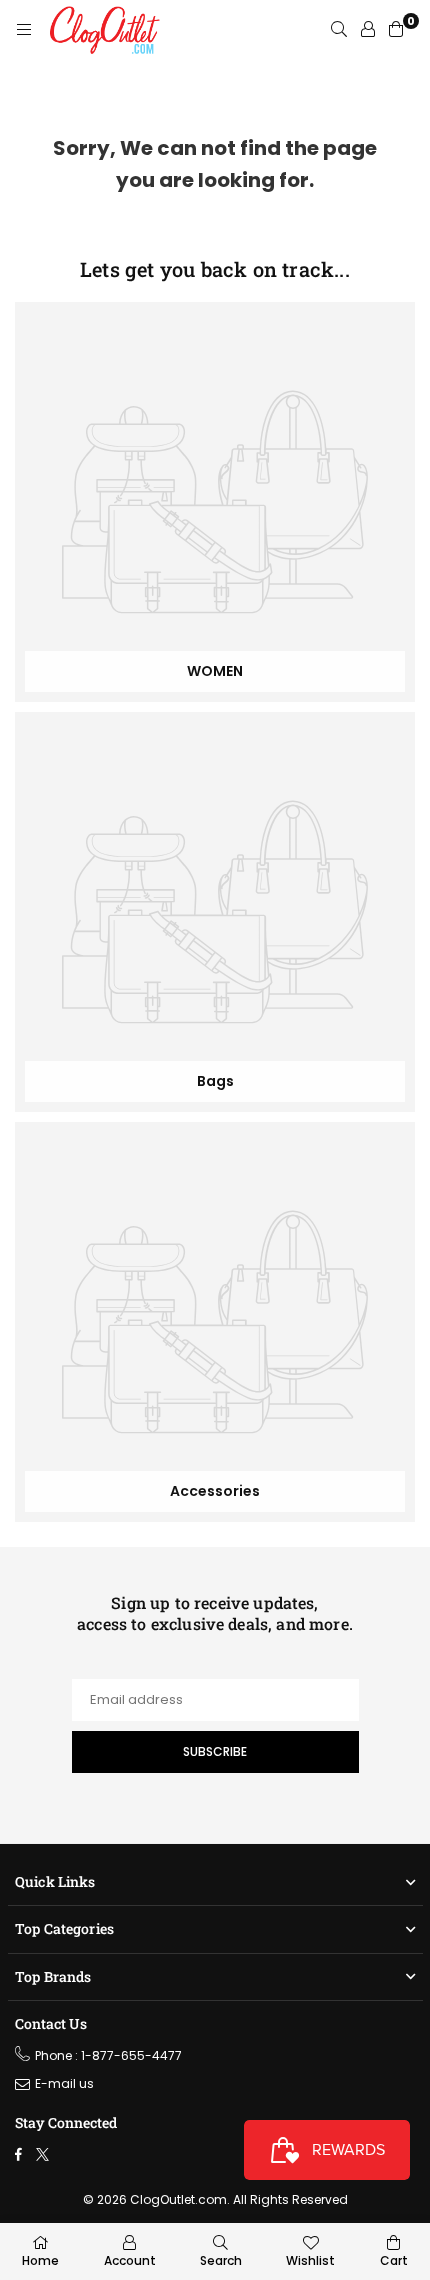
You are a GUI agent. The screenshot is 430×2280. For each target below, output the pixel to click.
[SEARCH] (339, 30)
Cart (394, 2260)
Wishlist (310, 2260)
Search (221, 2260)
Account (130, 2260)
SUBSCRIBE (215, 1751)
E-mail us (64, 2083)
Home (40, 2260)
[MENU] (24, 30)
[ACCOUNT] (368, 30)
